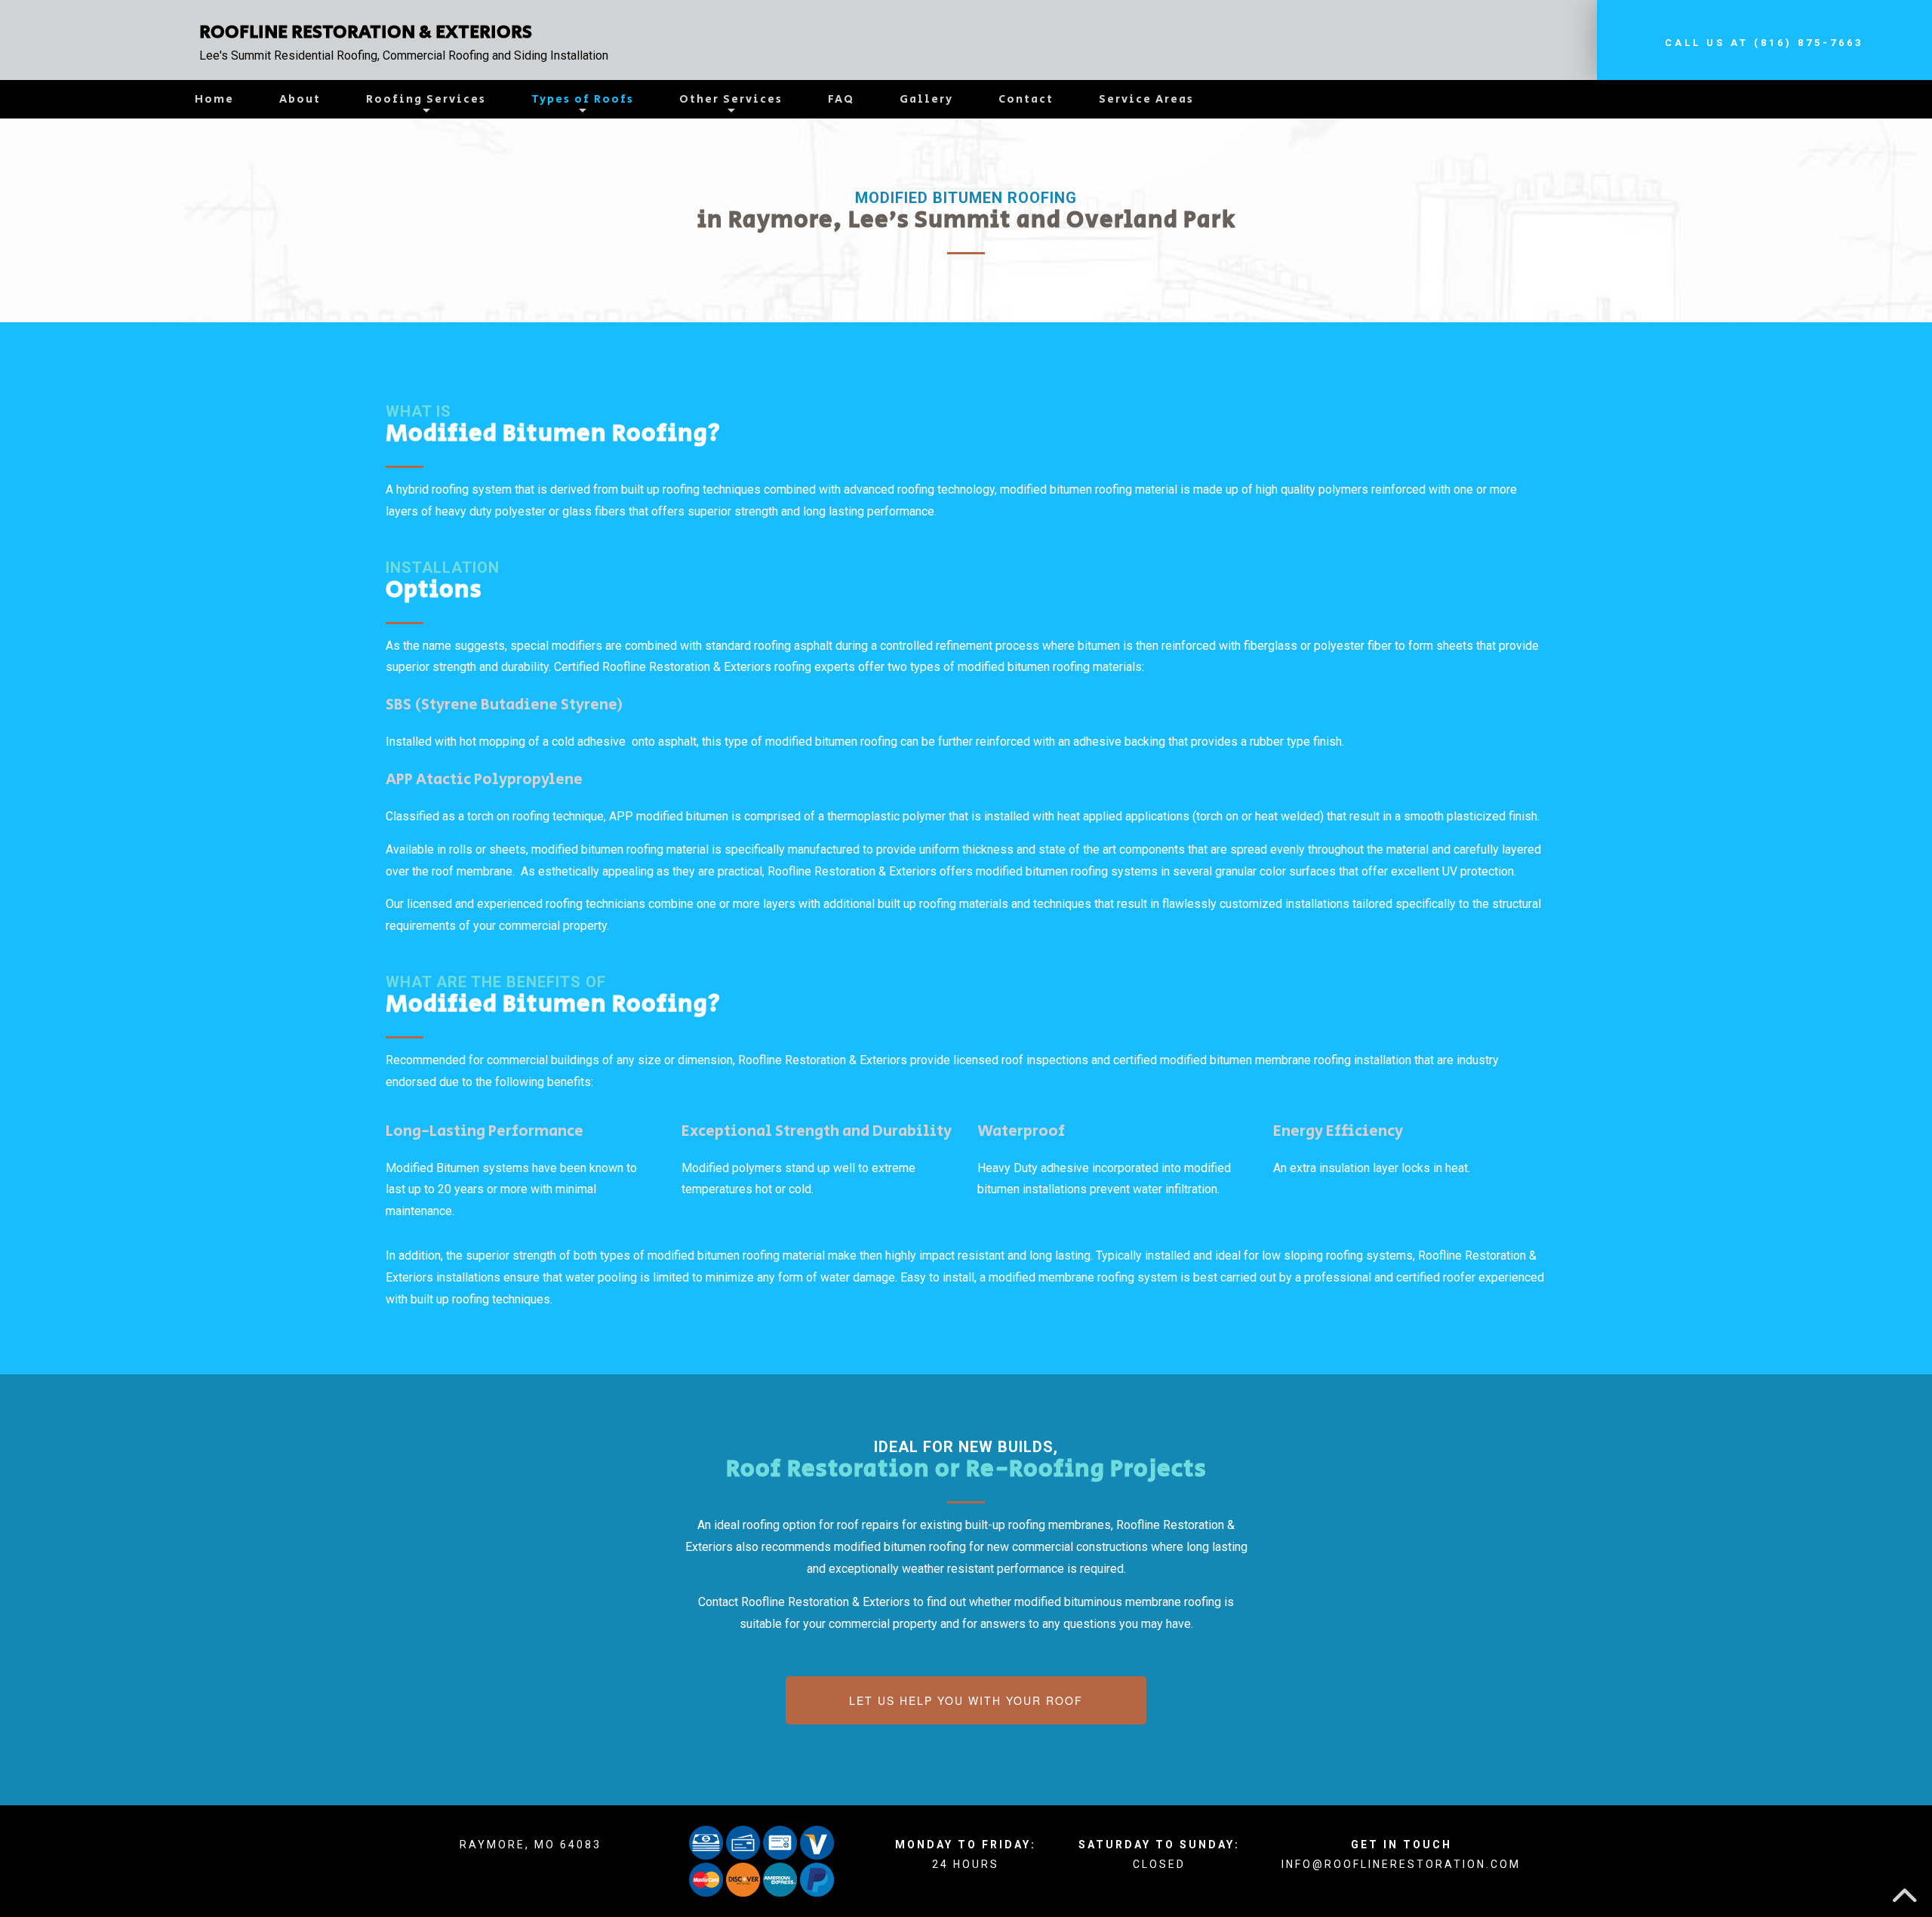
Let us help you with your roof (966, 1700)
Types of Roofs (583, 99)
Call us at (1764, 43)
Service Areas (1146, 99)
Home (214, 99)
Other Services (731, 99)
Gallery (926, 99)
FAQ (841, 99)
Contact (1026, 99)
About (300, 99)
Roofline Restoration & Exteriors (366, 32)
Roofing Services (426, 99)
